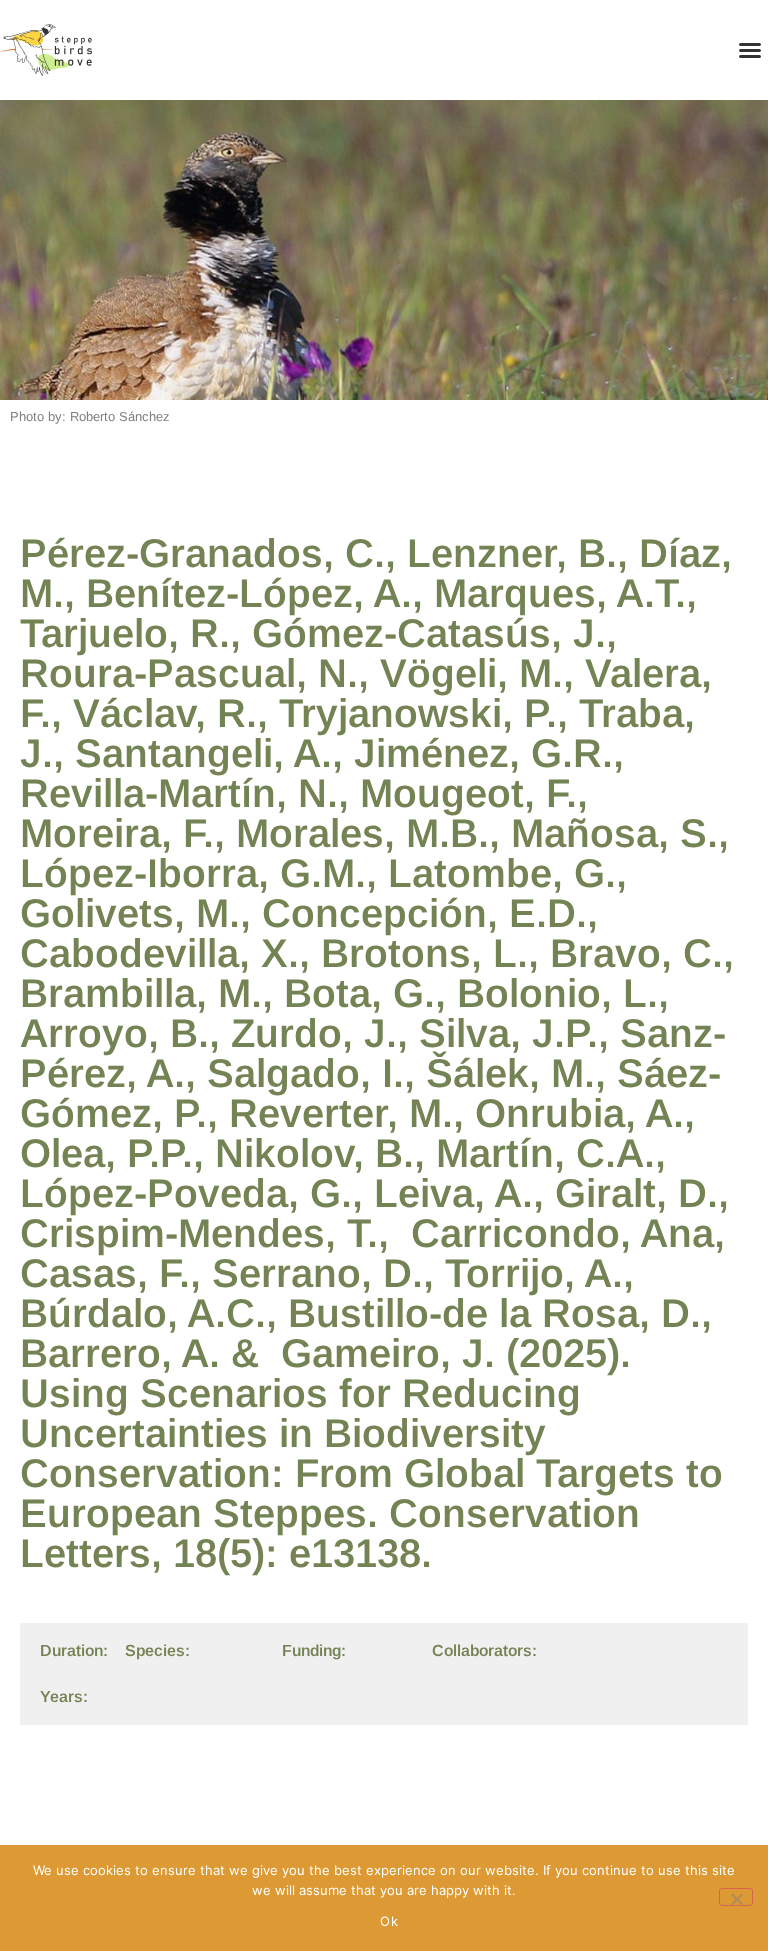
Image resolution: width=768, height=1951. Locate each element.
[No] (736, 1897)
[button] (750, 50)
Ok (389, 1921)
